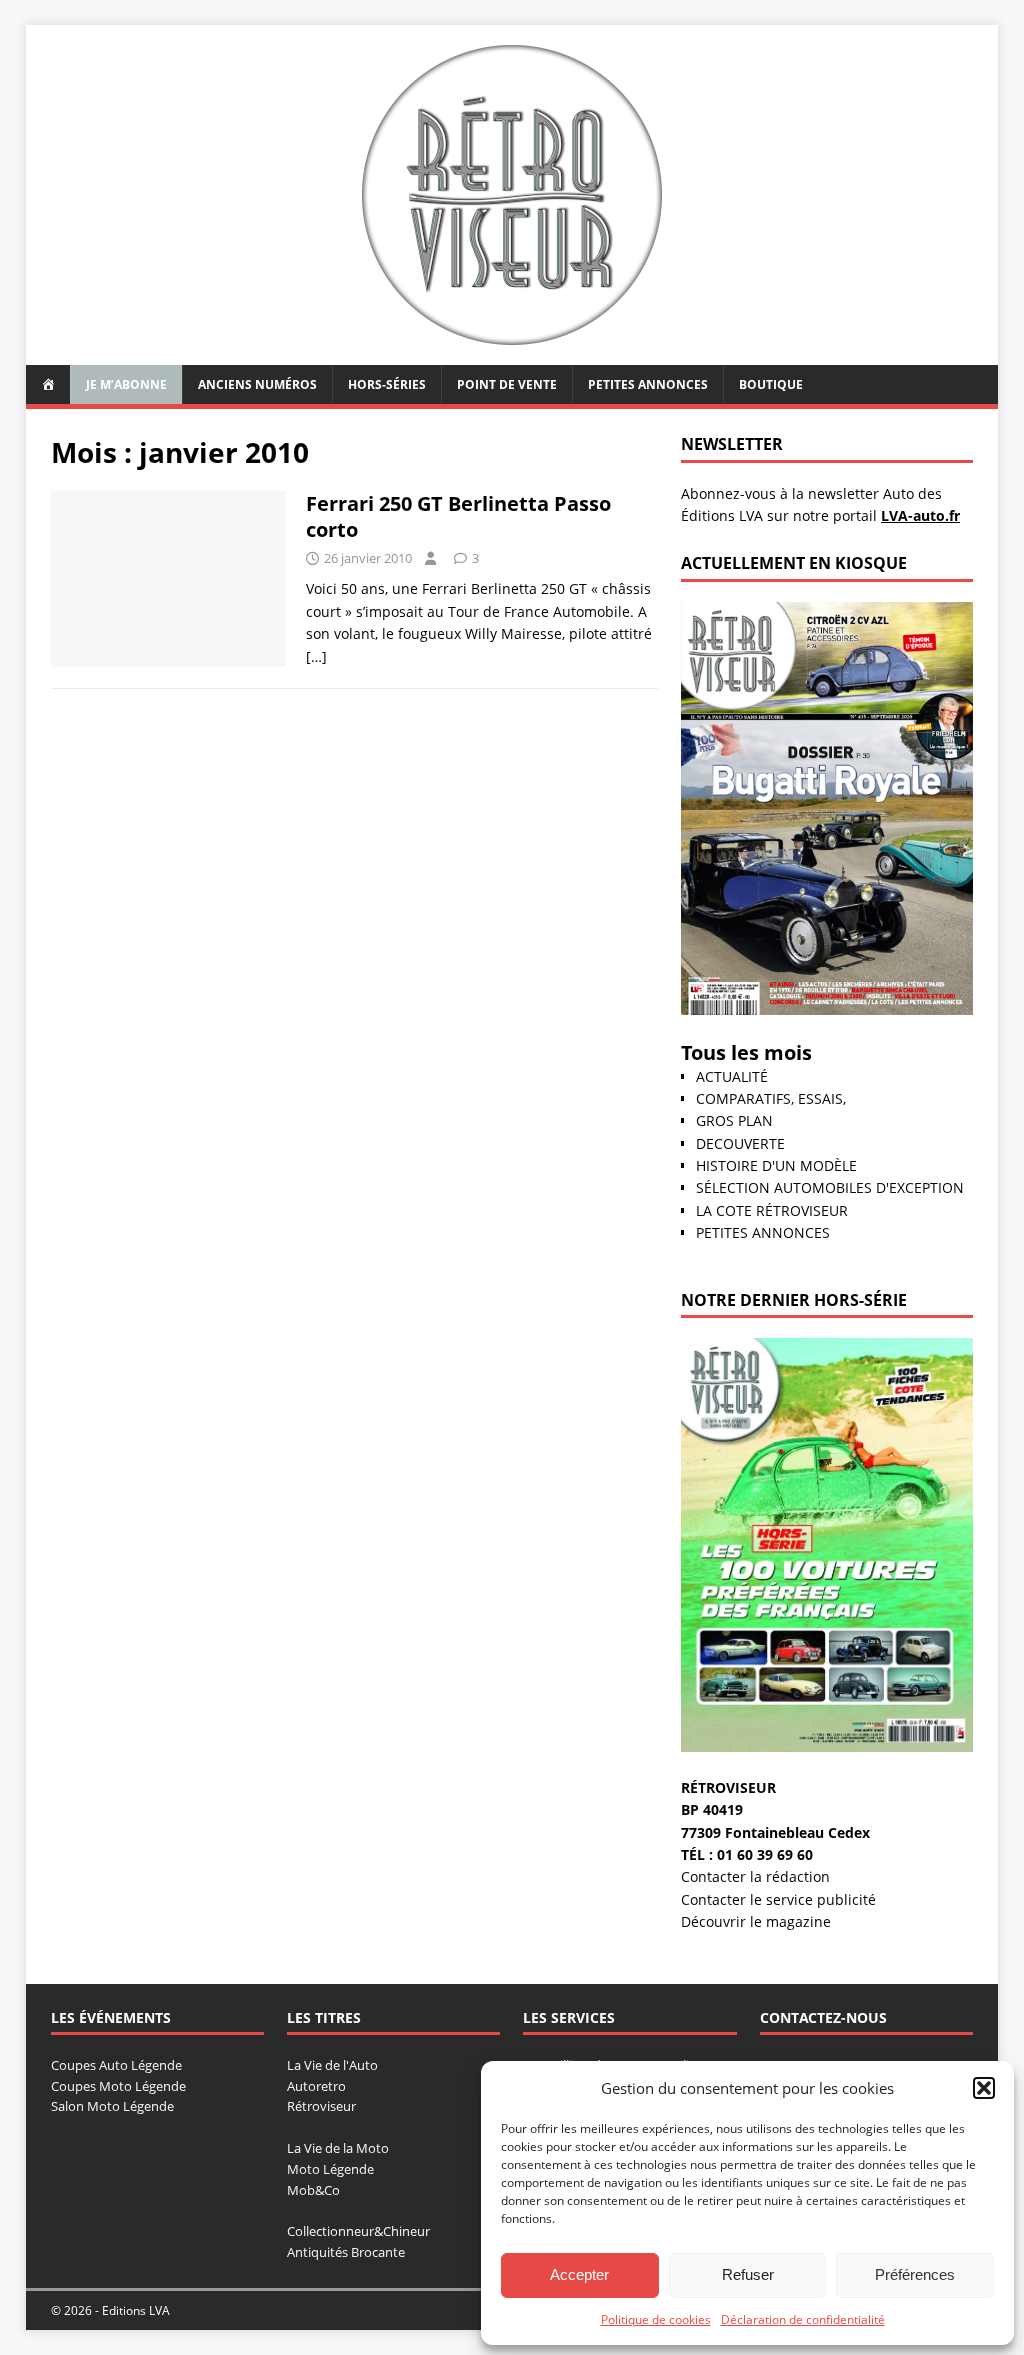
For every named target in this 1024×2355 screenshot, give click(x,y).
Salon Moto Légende (112, 2106)
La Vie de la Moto (338, 2148)
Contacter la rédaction (755, 1876)
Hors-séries (387, 384)
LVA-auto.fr (920, 515)
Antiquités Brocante (346, 2252)
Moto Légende (330, 2169)
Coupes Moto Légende (118, 2086)
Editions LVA (136, 2310)
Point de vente (507, 384)
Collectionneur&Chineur (358, 2231)
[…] (316, 656)
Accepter (579, 2274)
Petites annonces (648, 384)
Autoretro (316, 2086)
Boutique (771, 384)
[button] (984, 2088)
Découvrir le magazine (756, 1921)
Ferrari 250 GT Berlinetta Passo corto (458, 516)
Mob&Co (313, 2190)
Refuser (748, 2274)
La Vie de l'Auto (332, 2065)
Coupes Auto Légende (116, 2065)
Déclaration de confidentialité (803, 2319)
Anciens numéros (257, 384)
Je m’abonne (126, 384)
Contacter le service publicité (778, 1899)
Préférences (915, 2274)
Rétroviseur (321, 2106)
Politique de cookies (656, 2319)
